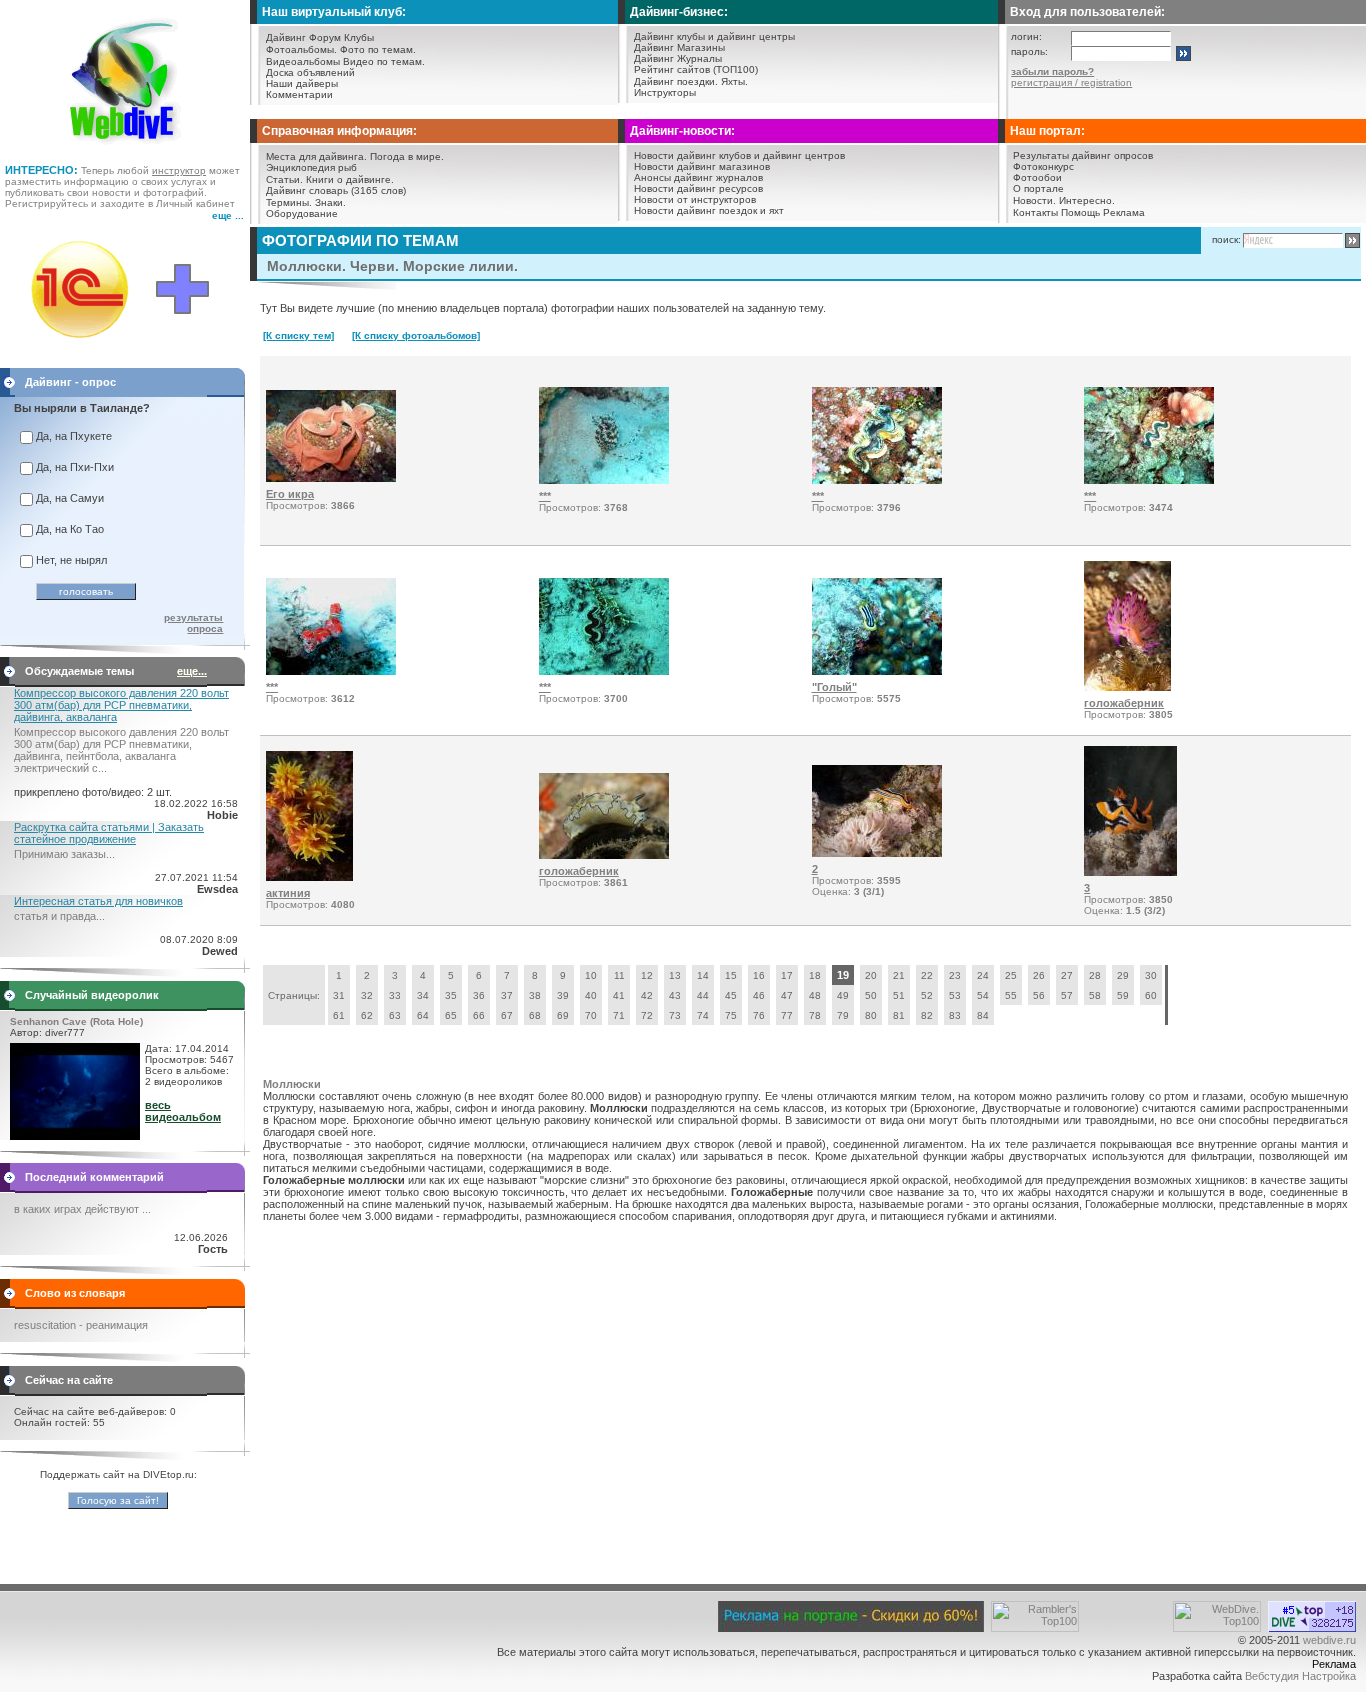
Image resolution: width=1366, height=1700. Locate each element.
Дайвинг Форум (303, 37)
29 (1123, 975)
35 (451, 995)
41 (619, 995)
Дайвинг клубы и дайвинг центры (714, 36)
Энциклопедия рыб (311, 167)
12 (647, 975)
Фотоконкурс (1043, 166)
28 (1095, 975)
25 (1011, 975)
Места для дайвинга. (316, 156)
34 (423, 995)
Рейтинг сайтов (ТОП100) (696, 69)
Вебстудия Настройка (1300, 1676)
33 (395, 995)
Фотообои (1037, 177)
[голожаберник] (1127, 687)
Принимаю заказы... (64, 854)
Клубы (359, 37)
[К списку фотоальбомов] (416, 335)
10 (591, 975)
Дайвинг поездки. (676, 81)
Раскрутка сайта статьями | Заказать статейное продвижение (109, 833)
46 (759, 995)
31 (339, 995)
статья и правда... (59, 916)
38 (535, 995)
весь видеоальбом (183, 1111)
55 (1011, 995)
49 (843, 995)
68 (535, 1015)
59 (1123, 995)
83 (955, 1015)
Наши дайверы (302, 83)
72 (647, 1015)
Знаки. (330, 202)
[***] (604, 480)
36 (479, 995)
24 (983, 975)
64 (423, 1015)
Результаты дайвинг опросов (1083, 155)
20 (871, 975)
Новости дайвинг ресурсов (698, 188)
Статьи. (284, 179)
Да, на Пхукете (74, 436)
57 (1067, 995)
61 (339, 1015)
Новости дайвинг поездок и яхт (709, 210)
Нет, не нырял (71, 560)
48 (815, 995)
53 (955, 995)
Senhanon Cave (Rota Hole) (76, 1021)
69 (563, 1015)
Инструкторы (665, 92)
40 (591, 995)
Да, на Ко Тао (70, 529)
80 (871, 1015)
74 (703, 1015)
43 (675, 995)
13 (675, 975)
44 (703, 995)
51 (899, 995)
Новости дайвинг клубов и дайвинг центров (739, 155)
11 (619, 975)
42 (647, 995)
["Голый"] (877, 671)
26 (1039, 975)
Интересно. (1087, 200)
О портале (1038, 188)
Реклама (1124, 212)
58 (1095, 995)
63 (395, 1015)
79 (843, 1015)
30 (1151, 975)
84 (983, 1015)
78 (815, 1015)
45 (731, 995)
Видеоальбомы (303, 61)
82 (927, 1015)
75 (731, 1015)
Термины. (289, 202)
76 (759, 1015)
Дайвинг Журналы (678, 58)
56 (1039, 995)
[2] (877, 853)
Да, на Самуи (70, 498)
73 (675, 1015)
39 (563, 995)
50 (871, 995)
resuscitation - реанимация (81, 1325)
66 (479, 1015)
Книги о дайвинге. (350, 179)
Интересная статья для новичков (98, 901)
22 (927, 975)
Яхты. (734, 81)
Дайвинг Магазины (679, 47)
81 (899, 1015)
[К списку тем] (298, 335)
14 (703, 975)
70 (591, 1015)
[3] (1130, 872)
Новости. (1034, 200)
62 (367, 1015)
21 (899, 975)
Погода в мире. (407, 156)
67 (507, 1015)
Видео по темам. (384, 61)
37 (507, 995)
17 (787, 975)
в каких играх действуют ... (82, 1209)
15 (731, 975)
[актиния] (309, 877)
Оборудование (302, 213)
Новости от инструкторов (695, 199)
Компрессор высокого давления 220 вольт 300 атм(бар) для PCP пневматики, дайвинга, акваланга (121, 705)
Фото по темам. (378, 49)
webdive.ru (1329, 1640)
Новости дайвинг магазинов (702, 166)
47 (787, 995)
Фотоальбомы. (301, 49)
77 (787, 1015)
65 (451, 1015)
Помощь (1080, 212)
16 (759, 975)
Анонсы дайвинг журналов (698, 177)
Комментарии (299, 94)
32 (367, 995)
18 (815, 975)
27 (1067, 975)
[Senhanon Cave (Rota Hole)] (75, 1136)
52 (927, 995)
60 (1151, 995)
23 (955, 975)
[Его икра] (331, 478)
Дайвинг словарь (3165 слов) (336, 190)
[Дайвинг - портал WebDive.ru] (125, 150)
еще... (192, 671)
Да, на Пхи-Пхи (75, 467)
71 (619, 1015)
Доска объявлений (310, 72)
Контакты (1035, 212)
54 (983, 995)
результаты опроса (193, 623)
